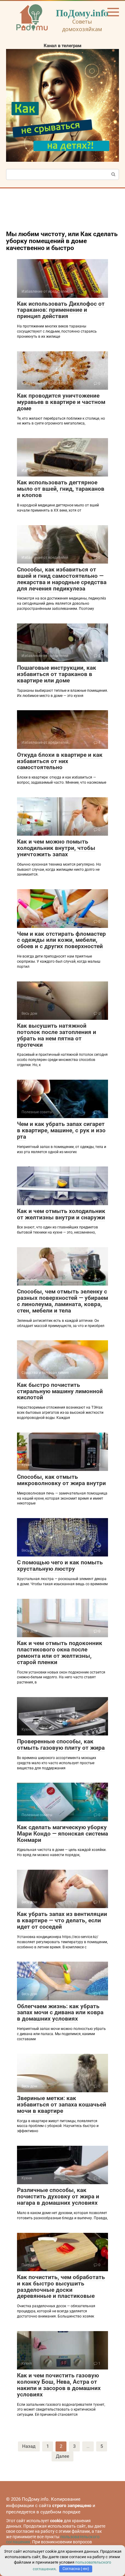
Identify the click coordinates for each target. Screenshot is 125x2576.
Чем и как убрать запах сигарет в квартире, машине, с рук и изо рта (61, 1130)
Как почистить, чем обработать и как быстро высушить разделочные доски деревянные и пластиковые (61, 2287)
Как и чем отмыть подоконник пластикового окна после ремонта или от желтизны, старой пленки (60, 1653)
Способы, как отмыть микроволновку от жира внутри (61, 1480)
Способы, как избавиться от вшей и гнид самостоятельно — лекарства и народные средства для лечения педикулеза (62, 579)
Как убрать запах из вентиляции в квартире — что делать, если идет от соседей (62, 1920)
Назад (29, 2446)
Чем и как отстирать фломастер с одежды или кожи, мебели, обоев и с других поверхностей (61, 940)
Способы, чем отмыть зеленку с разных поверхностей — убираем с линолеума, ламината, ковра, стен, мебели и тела (62, 1301)
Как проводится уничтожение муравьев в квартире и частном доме (61, 402)
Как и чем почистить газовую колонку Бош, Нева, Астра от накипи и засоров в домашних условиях (59, 2385)
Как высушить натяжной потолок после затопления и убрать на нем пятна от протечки (57, 1035)
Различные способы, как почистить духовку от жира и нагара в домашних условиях (58, 2196)
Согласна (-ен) (76, 2569)
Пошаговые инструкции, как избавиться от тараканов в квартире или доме (57, 674)
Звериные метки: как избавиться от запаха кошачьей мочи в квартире (62, 2104)
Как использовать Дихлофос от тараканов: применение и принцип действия (61, 310)
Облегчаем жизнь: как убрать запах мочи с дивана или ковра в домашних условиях (60, 2013)
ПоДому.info (82, 13)
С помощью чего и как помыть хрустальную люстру (60, 1566)
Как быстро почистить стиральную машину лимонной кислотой (60, 1391)
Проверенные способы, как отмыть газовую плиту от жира (61, 1745)
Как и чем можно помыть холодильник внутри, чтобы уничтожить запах (56, 848)
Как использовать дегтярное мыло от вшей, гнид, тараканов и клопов (61, 489)
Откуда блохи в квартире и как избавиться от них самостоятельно (60, 761)
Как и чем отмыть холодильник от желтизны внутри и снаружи (61, 1214)
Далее (62, 2456)
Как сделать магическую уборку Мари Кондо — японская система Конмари (62, 1834)
